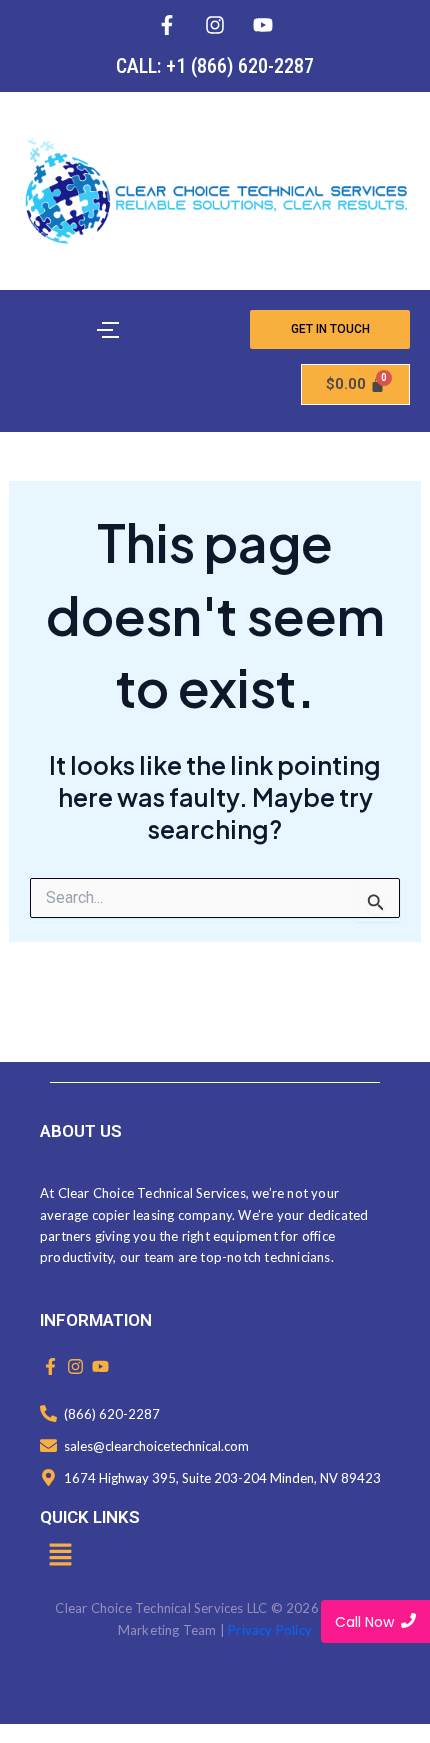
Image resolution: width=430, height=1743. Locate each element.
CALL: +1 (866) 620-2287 (215, 66)
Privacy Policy (270, 1630)
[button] (60, 1556)
